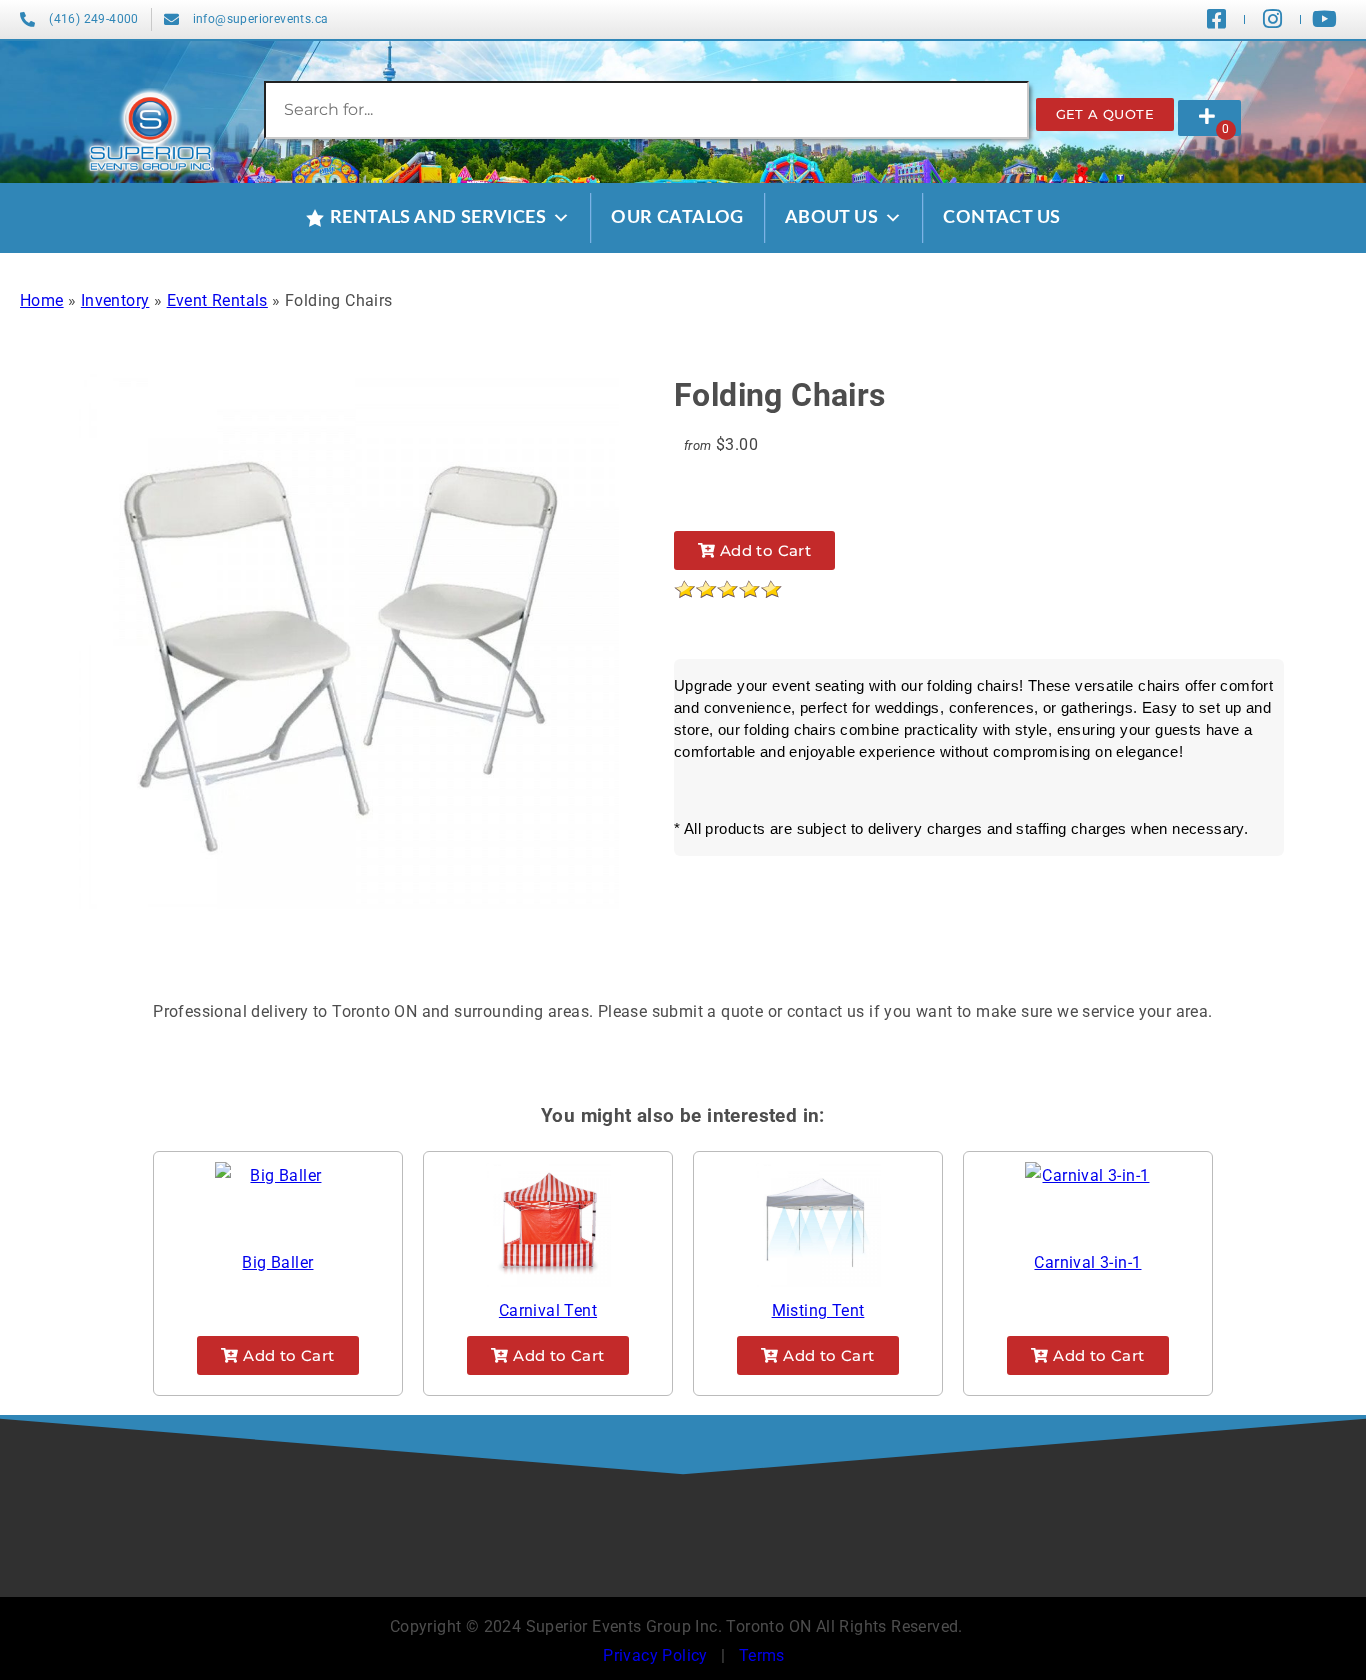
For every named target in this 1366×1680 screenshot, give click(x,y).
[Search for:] (646, 109)
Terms (762, 1655)
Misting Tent (818, 1310)
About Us (831, 218)
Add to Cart (763, 550)
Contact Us (1001, 218)
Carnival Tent (548, 1310)
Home (42, 300)
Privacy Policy (655, 1655)
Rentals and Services (438, 218)
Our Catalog (677, 218)
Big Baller (277, 1262)
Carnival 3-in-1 (1087, 1262)
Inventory (115, 300)
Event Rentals (217, 300)
